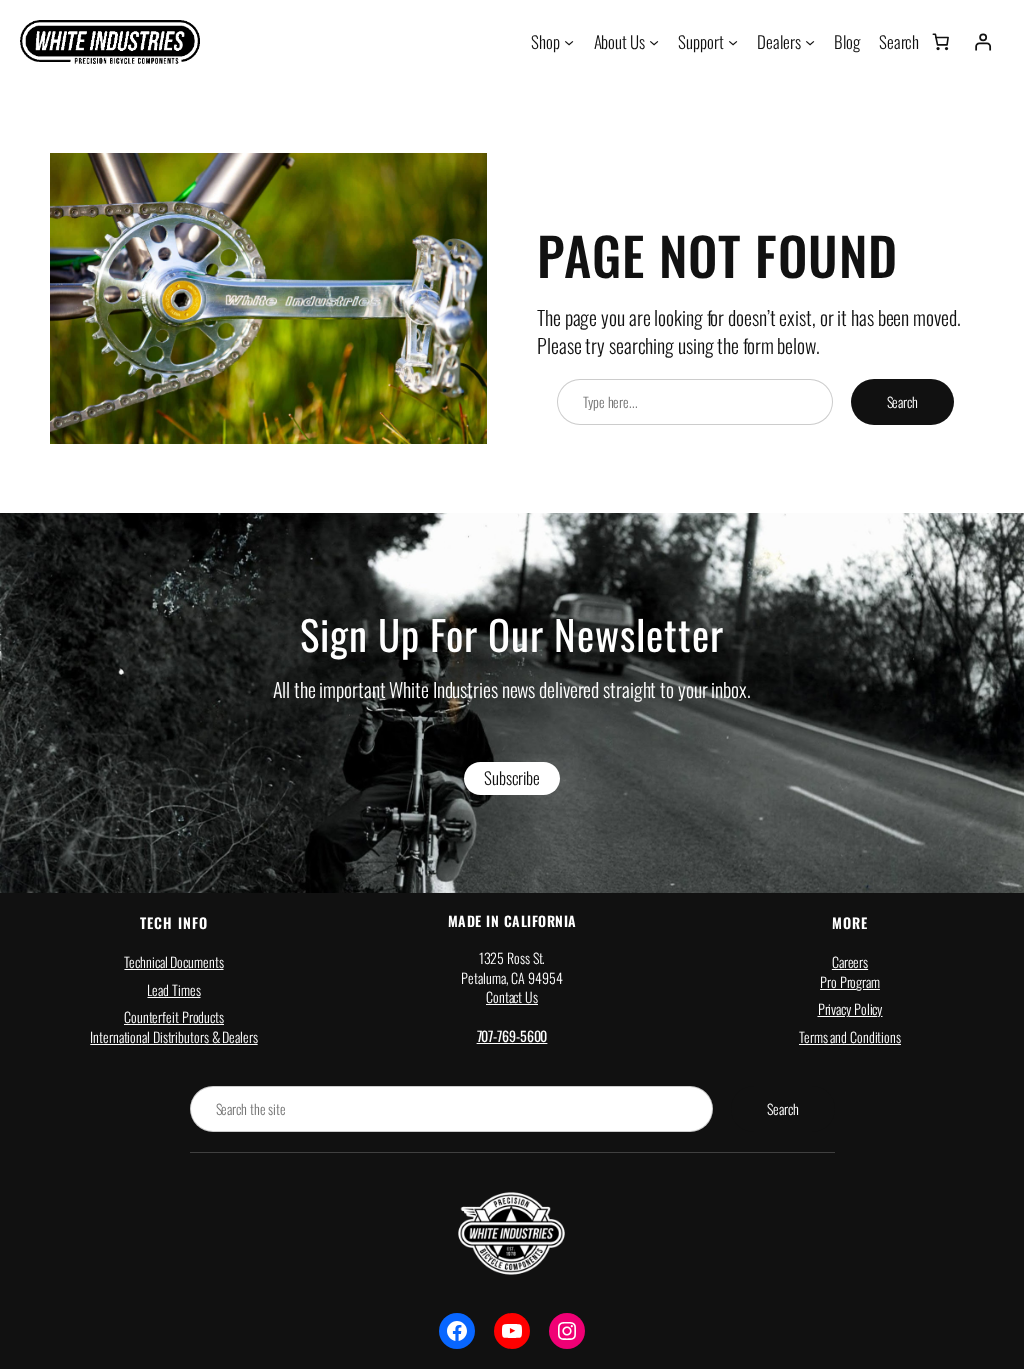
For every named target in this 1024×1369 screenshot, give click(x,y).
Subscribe (512, 777)
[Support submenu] (733, 42)
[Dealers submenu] (810, 42)
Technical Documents (173, 961)
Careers (850, 961)
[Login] (983, 42)
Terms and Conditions (850, 1036)
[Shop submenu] (569, 42)
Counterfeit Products (174, 1016)
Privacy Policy (850, 1008)
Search (902, 401)
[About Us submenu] (654, 42)
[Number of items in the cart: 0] (940, 42)
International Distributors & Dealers (173, 1036)
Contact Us (512, 996)
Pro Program (850, 981)
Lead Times (173, 989)
